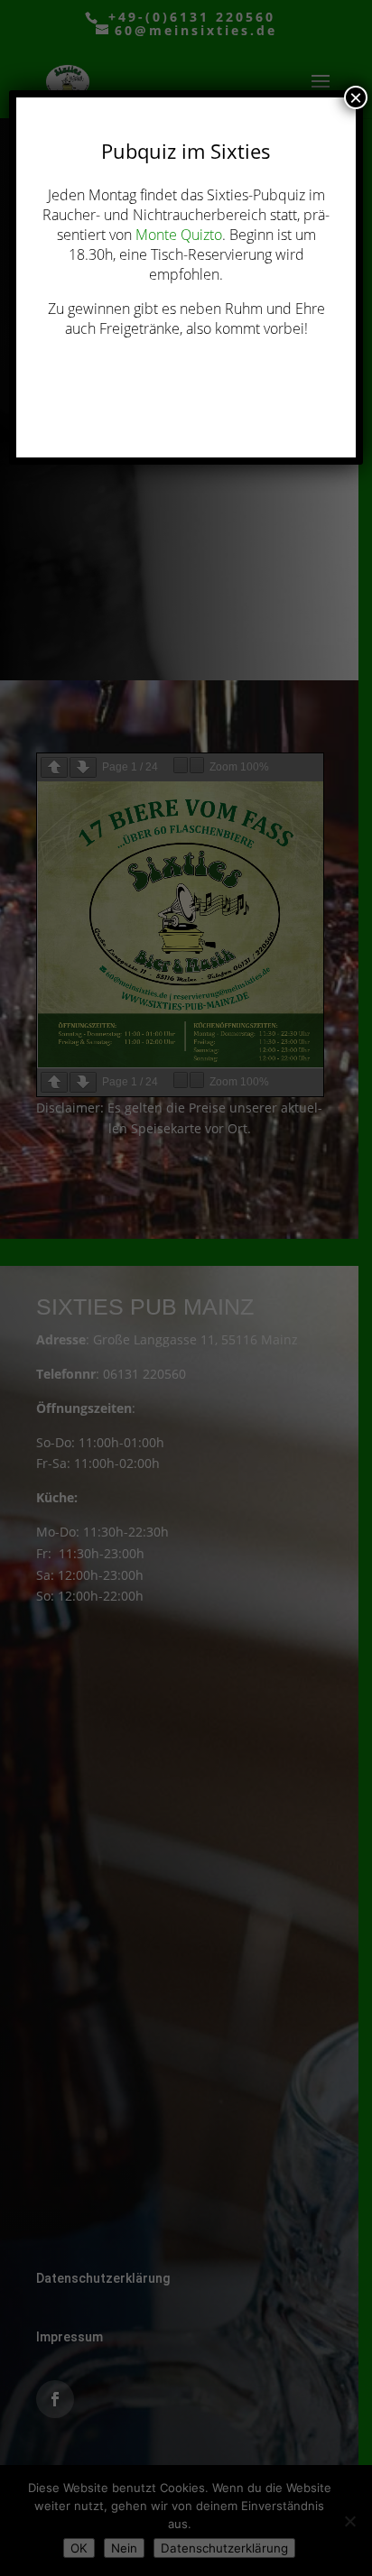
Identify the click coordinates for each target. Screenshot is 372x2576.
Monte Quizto (179, 235)
